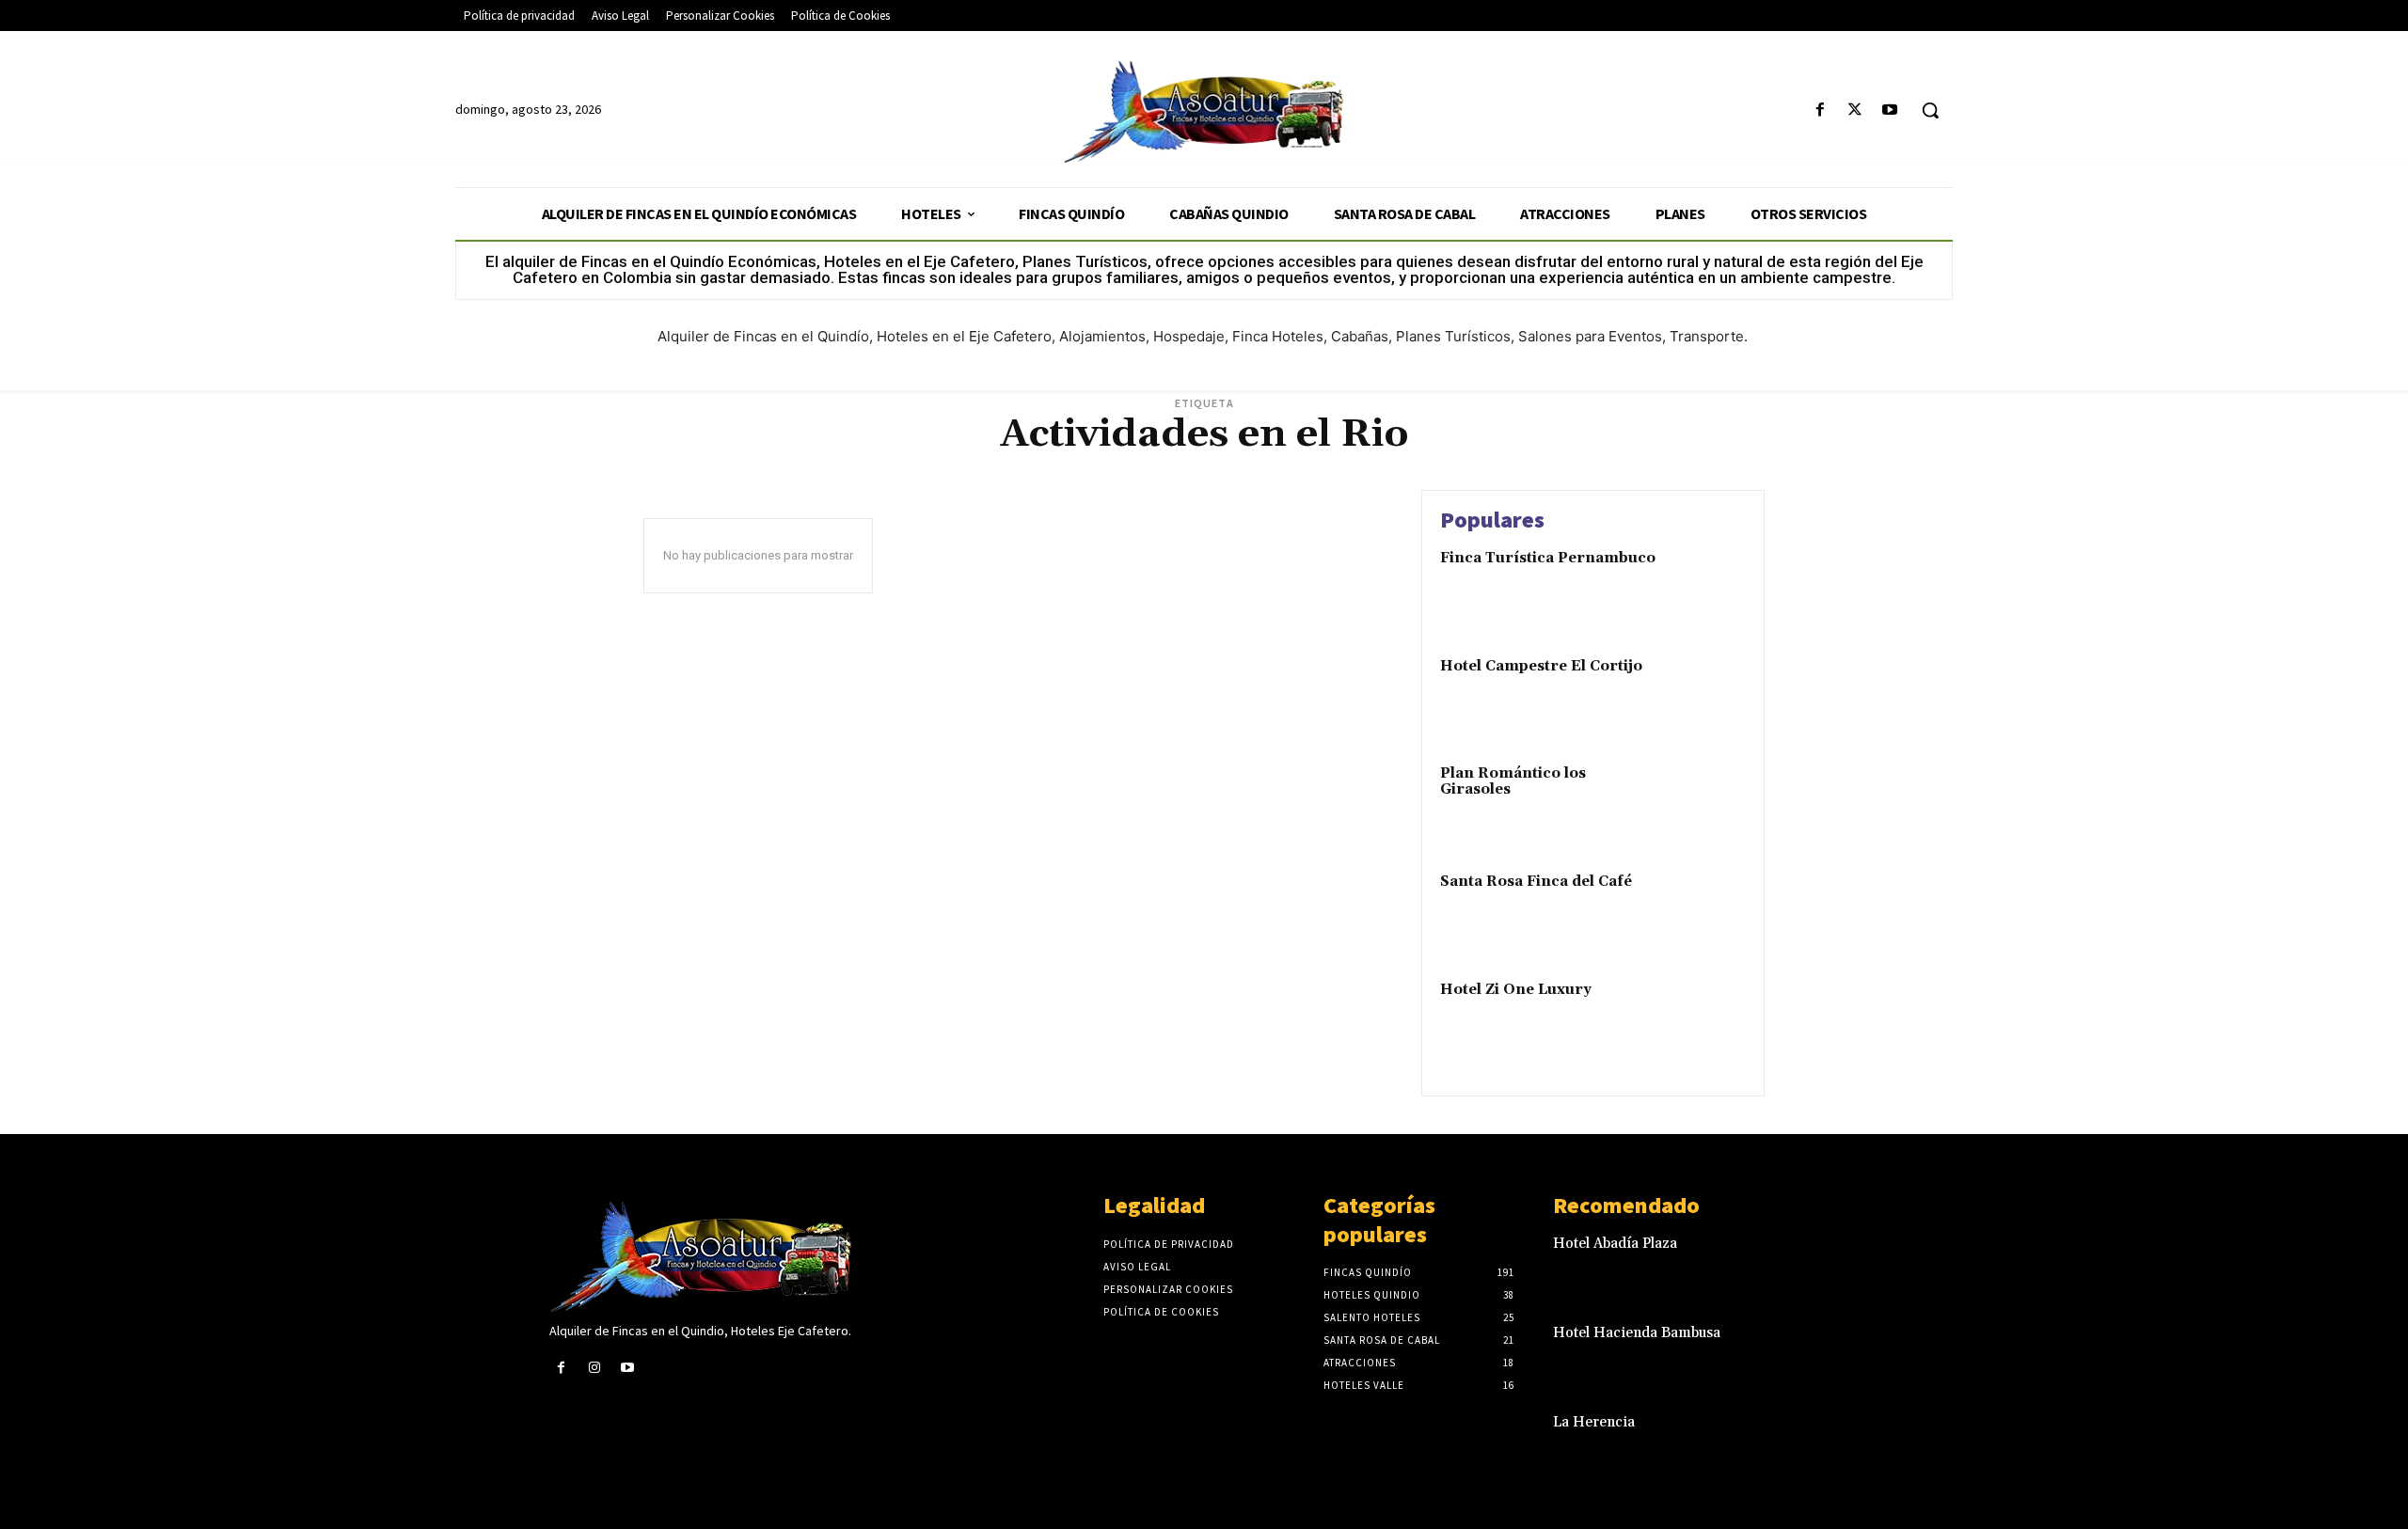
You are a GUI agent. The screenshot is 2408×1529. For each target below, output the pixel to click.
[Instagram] (594, 1368)
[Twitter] (1855, 110)
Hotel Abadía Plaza (1615, 1244)
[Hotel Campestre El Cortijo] (1706, 695)
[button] (1930, 110)
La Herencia (1594, 1422)
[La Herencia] (1828, 1442)
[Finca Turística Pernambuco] (1706, 587)
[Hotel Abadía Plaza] (1828, 1263)
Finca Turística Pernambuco (1548, 558)
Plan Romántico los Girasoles (1513, 781)
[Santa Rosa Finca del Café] (1706, 911)
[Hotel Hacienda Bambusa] (1828, 1353)
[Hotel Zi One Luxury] (1706, 1019)
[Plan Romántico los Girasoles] (1706, 803)
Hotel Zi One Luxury (1516, 990)
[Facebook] (1820, 110)
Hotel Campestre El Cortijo (1541, 666)
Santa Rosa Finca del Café (1536, 882)
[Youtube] (1890, 110)
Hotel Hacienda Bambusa (1637, 1333)
